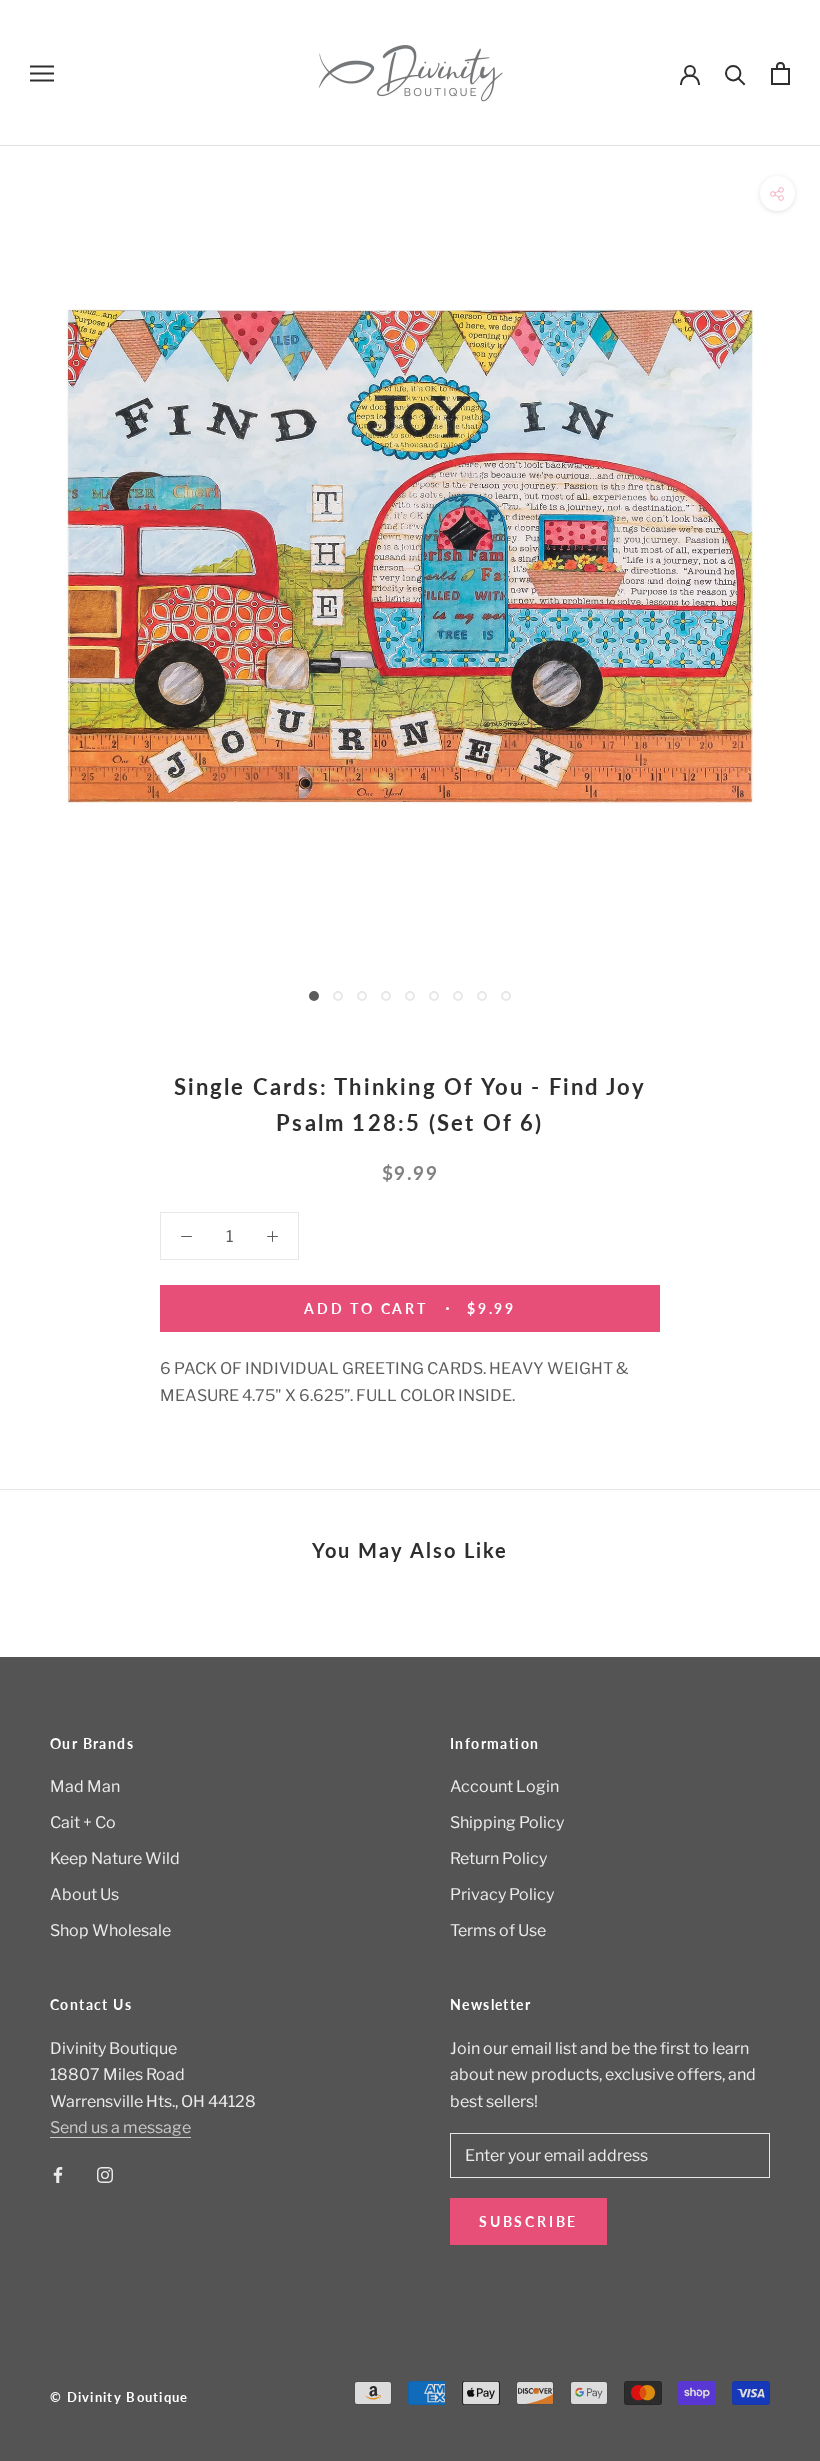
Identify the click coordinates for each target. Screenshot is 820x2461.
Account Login (504, 1786)
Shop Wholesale (110, 1930)
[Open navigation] (42, 72)
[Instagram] (105, 2174)
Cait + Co (83, 1822)
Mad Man (85, 1786)
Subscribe (528, 2221)
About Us (84, 1894)
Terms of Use (498, 1930)
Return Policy (498, 1858)
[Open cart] (780, 73)
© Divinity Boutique (119, 2397)
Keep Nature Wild (115, 1858)
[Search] (735, 73)
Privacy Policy (502, 1894)
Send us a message (120, 2127)
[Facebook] (58, 2174)
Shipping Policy (507, 1822)
